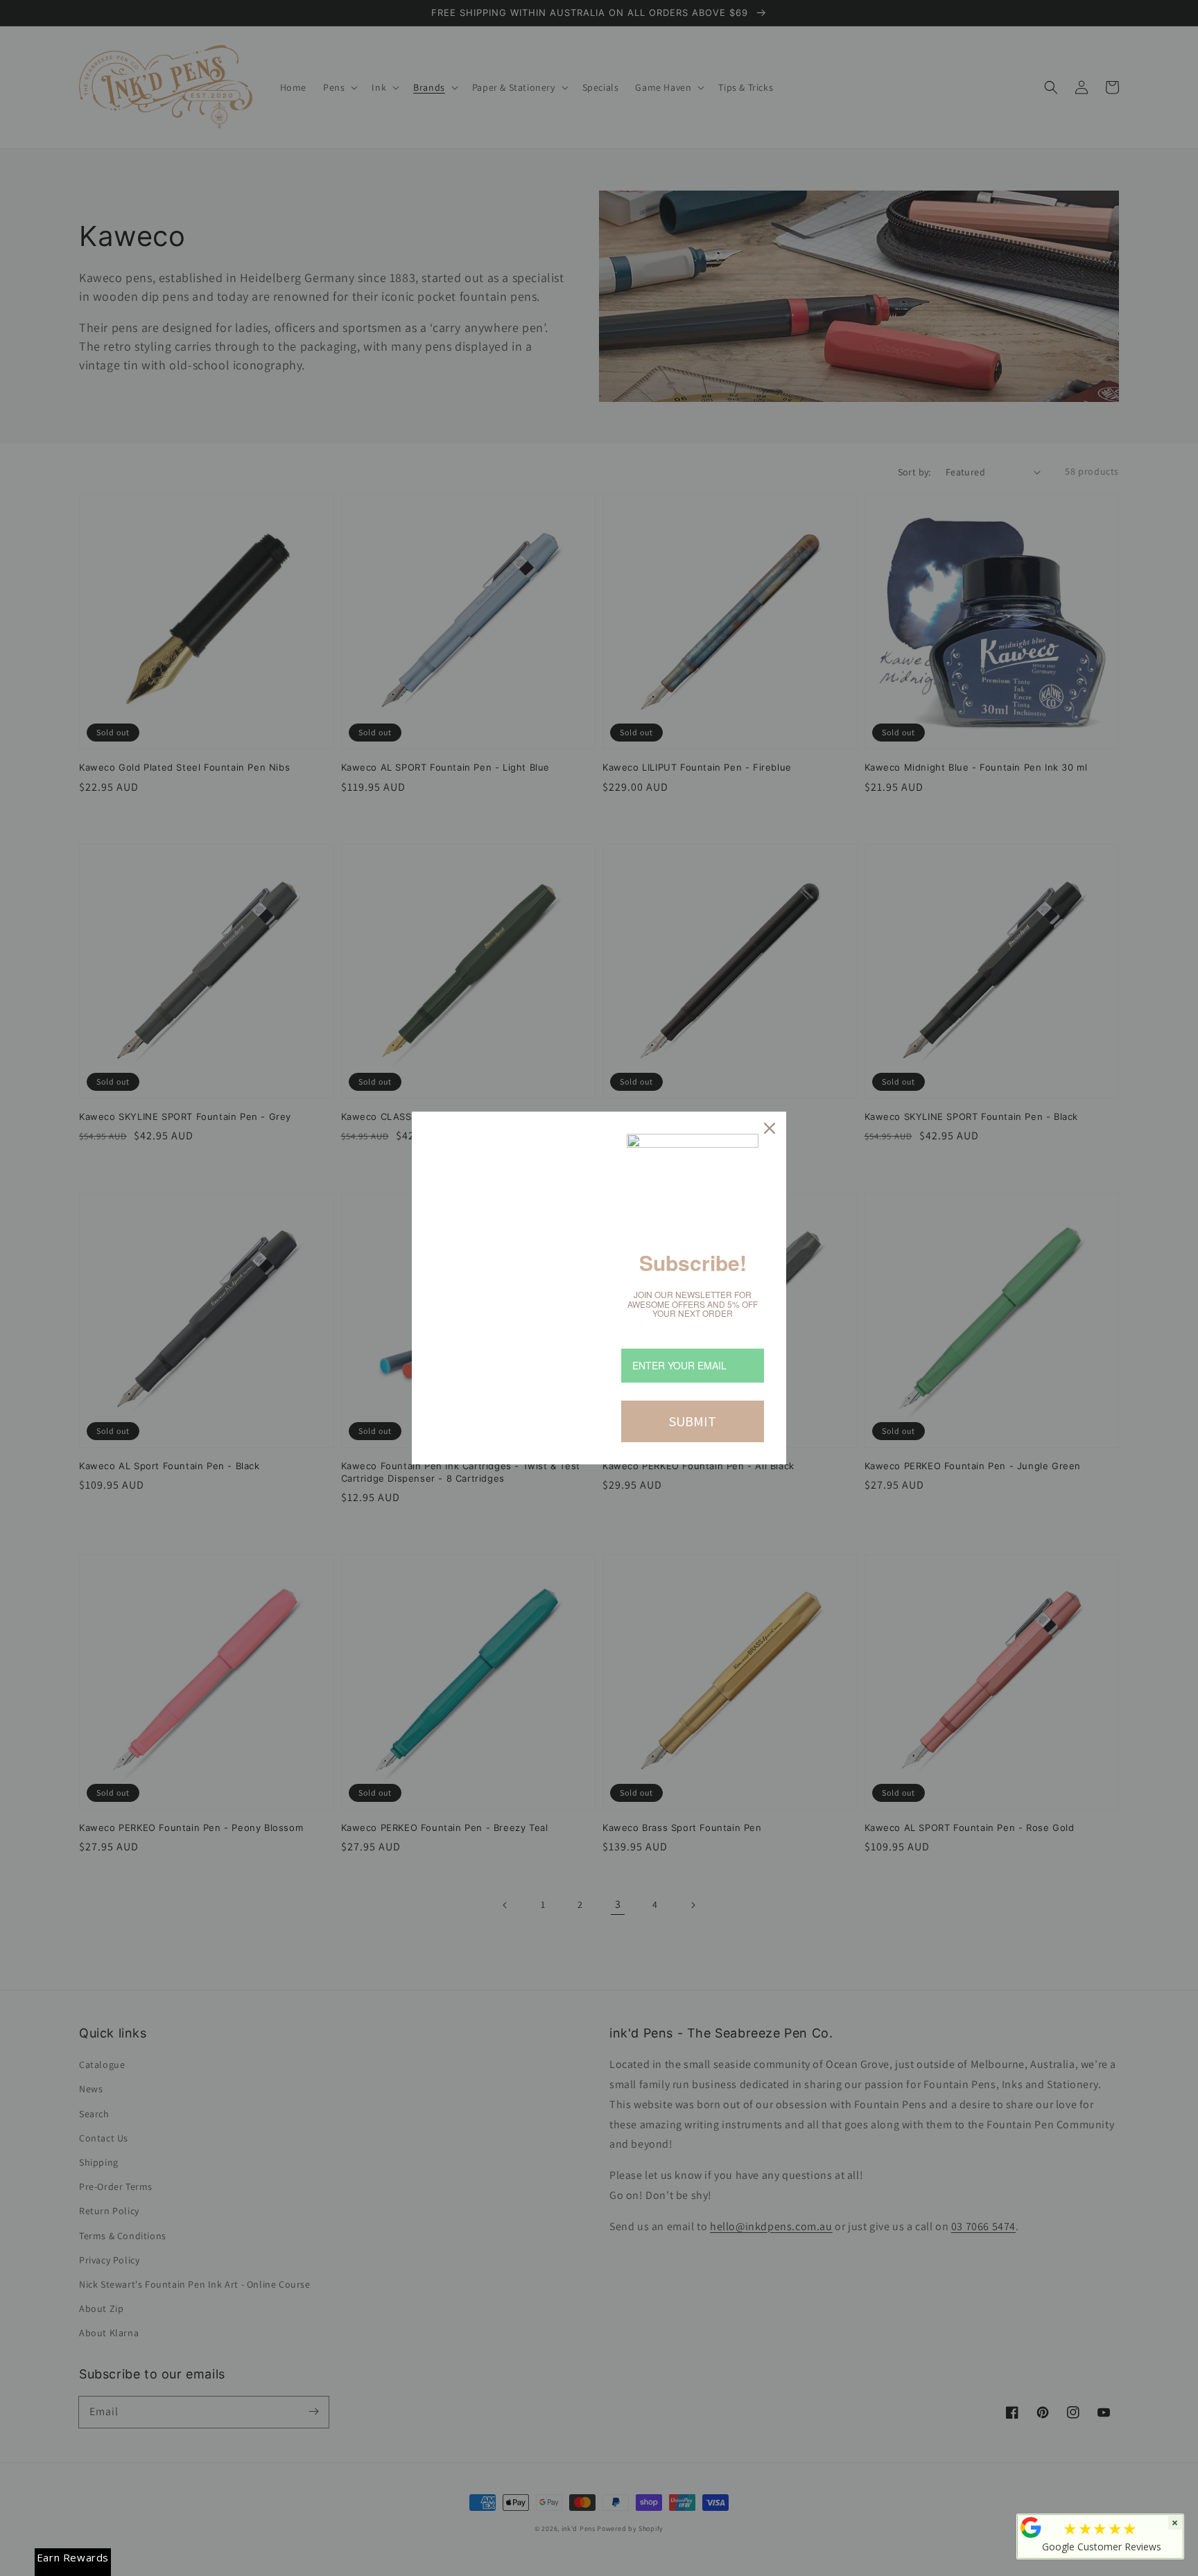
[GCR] (1031, 2527)
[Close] (770, 1128)
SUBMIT (693, 1421)
